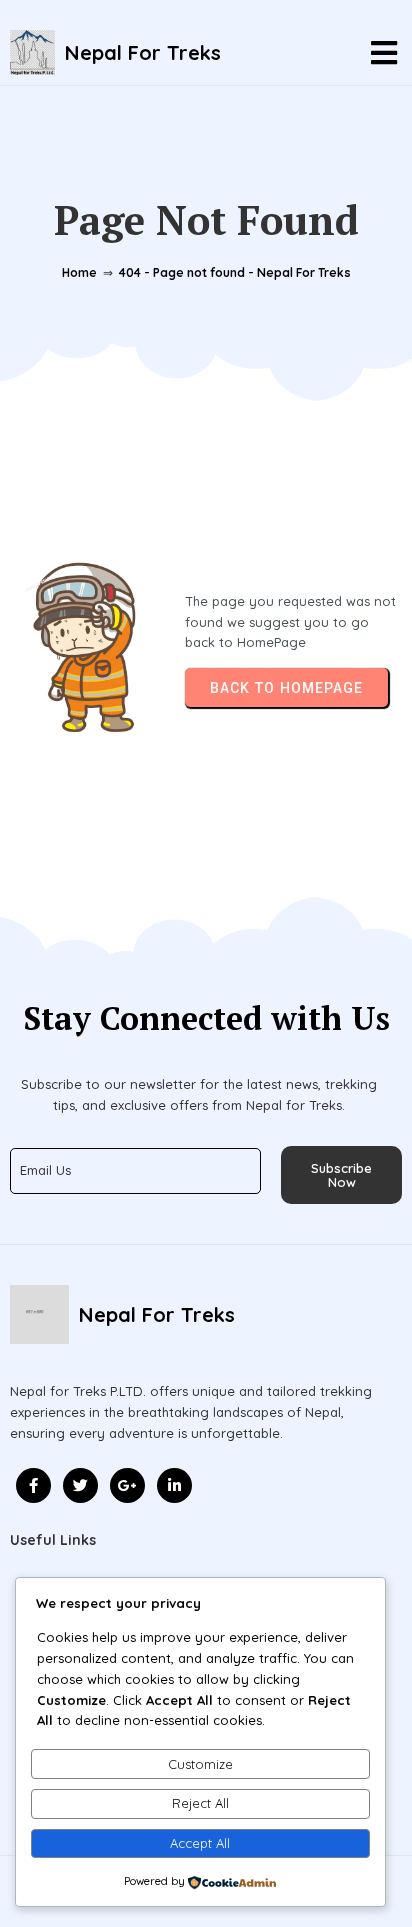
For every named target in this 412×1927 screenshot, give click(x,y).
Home (79, 272)
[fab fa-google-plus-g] (127, 1485)
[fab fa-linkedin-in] (174, 1485)
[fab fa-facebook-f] (33, 1485)
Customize (200, 1764)
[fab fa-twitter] (80, 1485)
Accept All (200, 1843)
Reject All (200, 1803)
